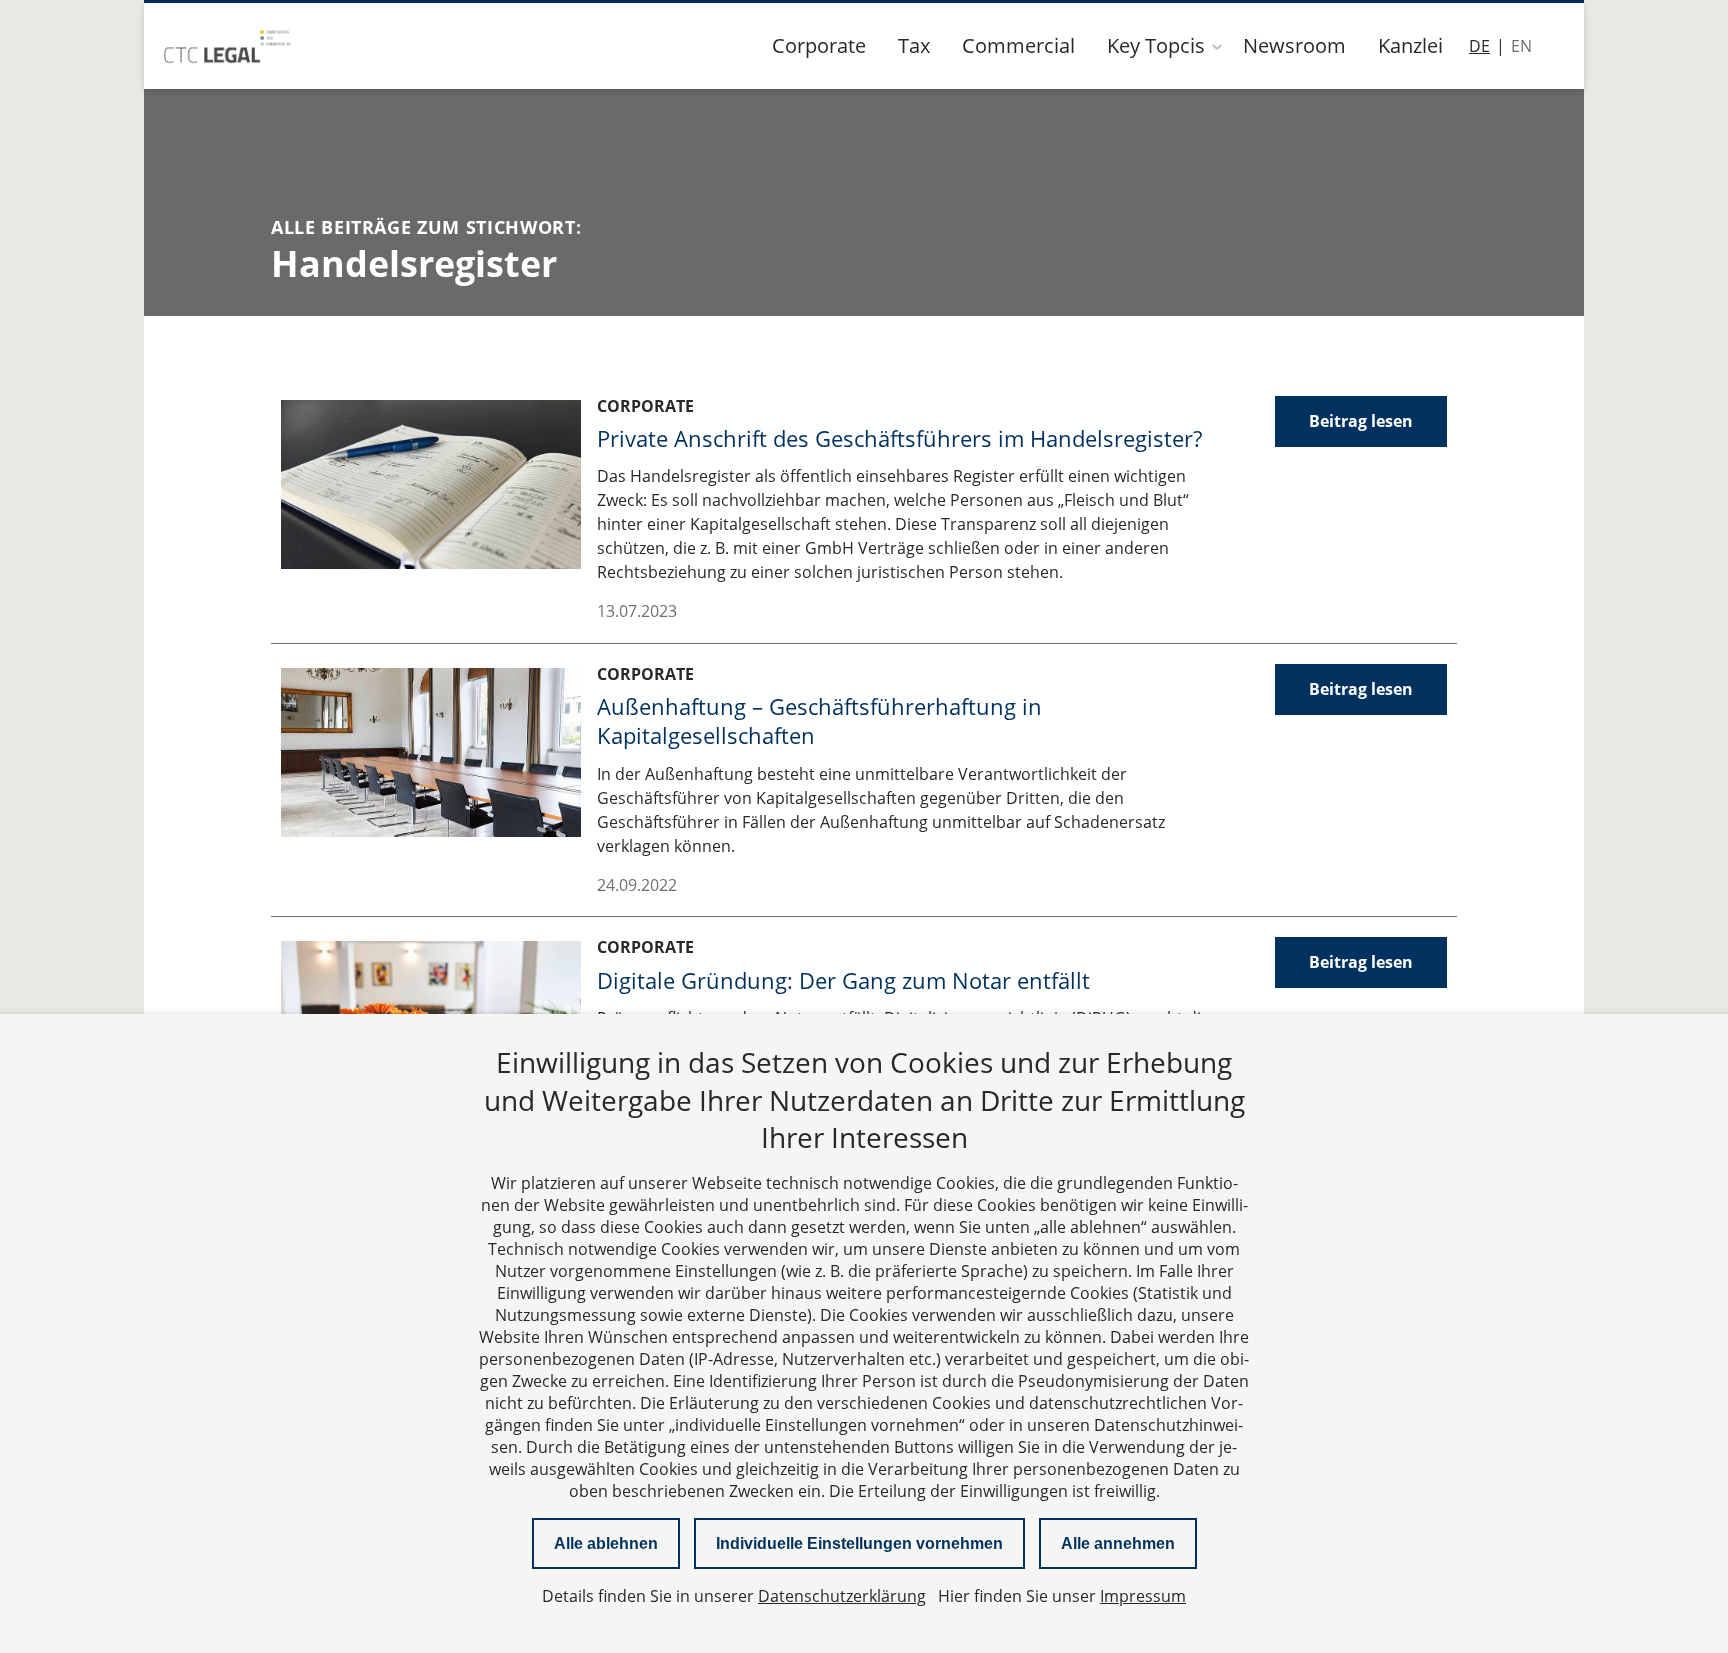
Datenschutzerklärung (842, 1596)
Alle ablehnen (606, 1543)
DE (1479, 46)
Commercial (1018, 45)
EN (1521, 46)
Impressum (1143, 1596)
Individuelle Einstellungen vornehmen (859, 1543)
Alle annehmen (1118, 1543)
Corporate (819, 45)
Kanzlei (1410, 45)
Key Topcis (1156, 45)
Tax (914, 45)
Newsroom (1294, 45)
